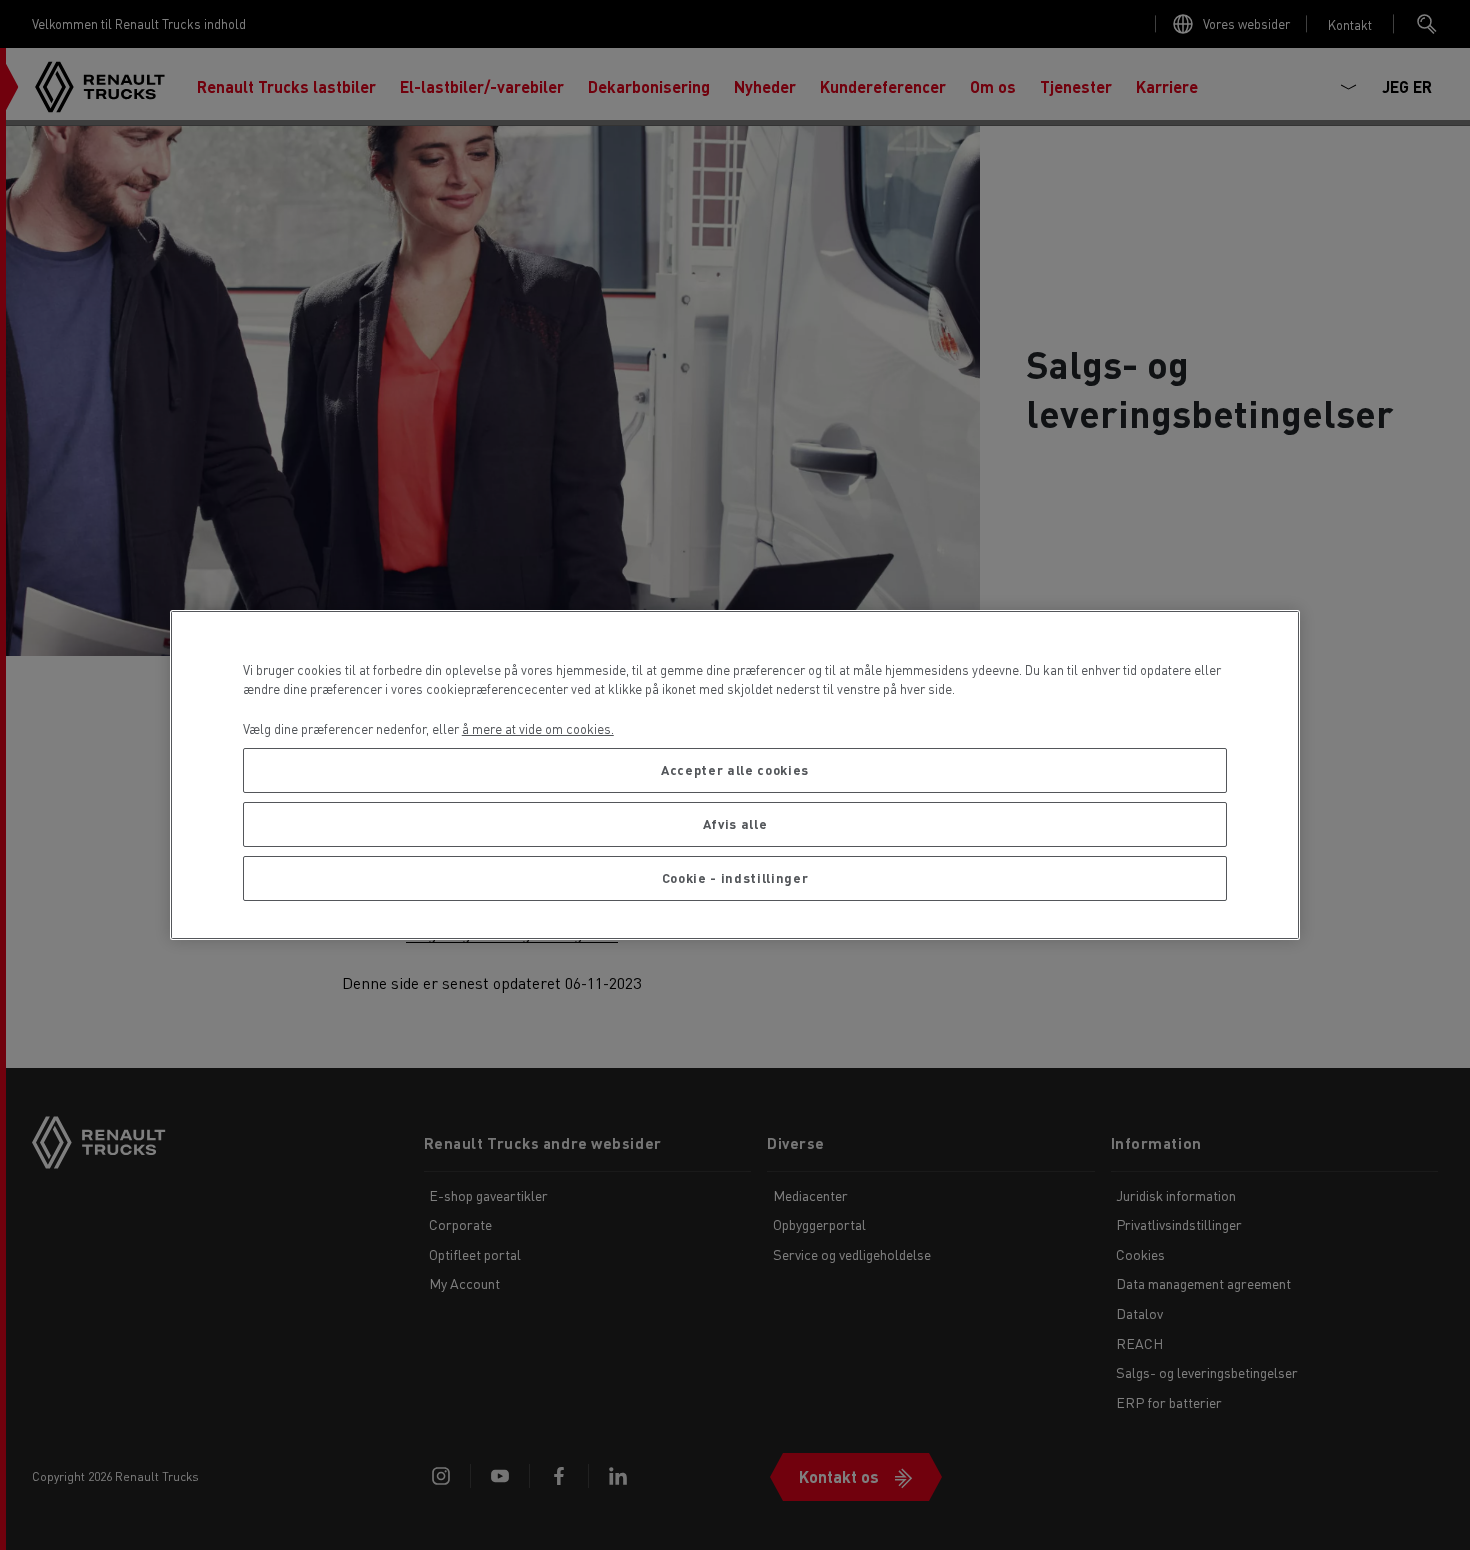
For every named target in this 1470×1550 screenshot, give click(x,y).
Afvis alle (735, 823)
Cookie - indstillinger (735, 877)
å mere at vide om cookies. (538, 728)
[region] (735, 775)
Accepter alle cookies (735, 769)
